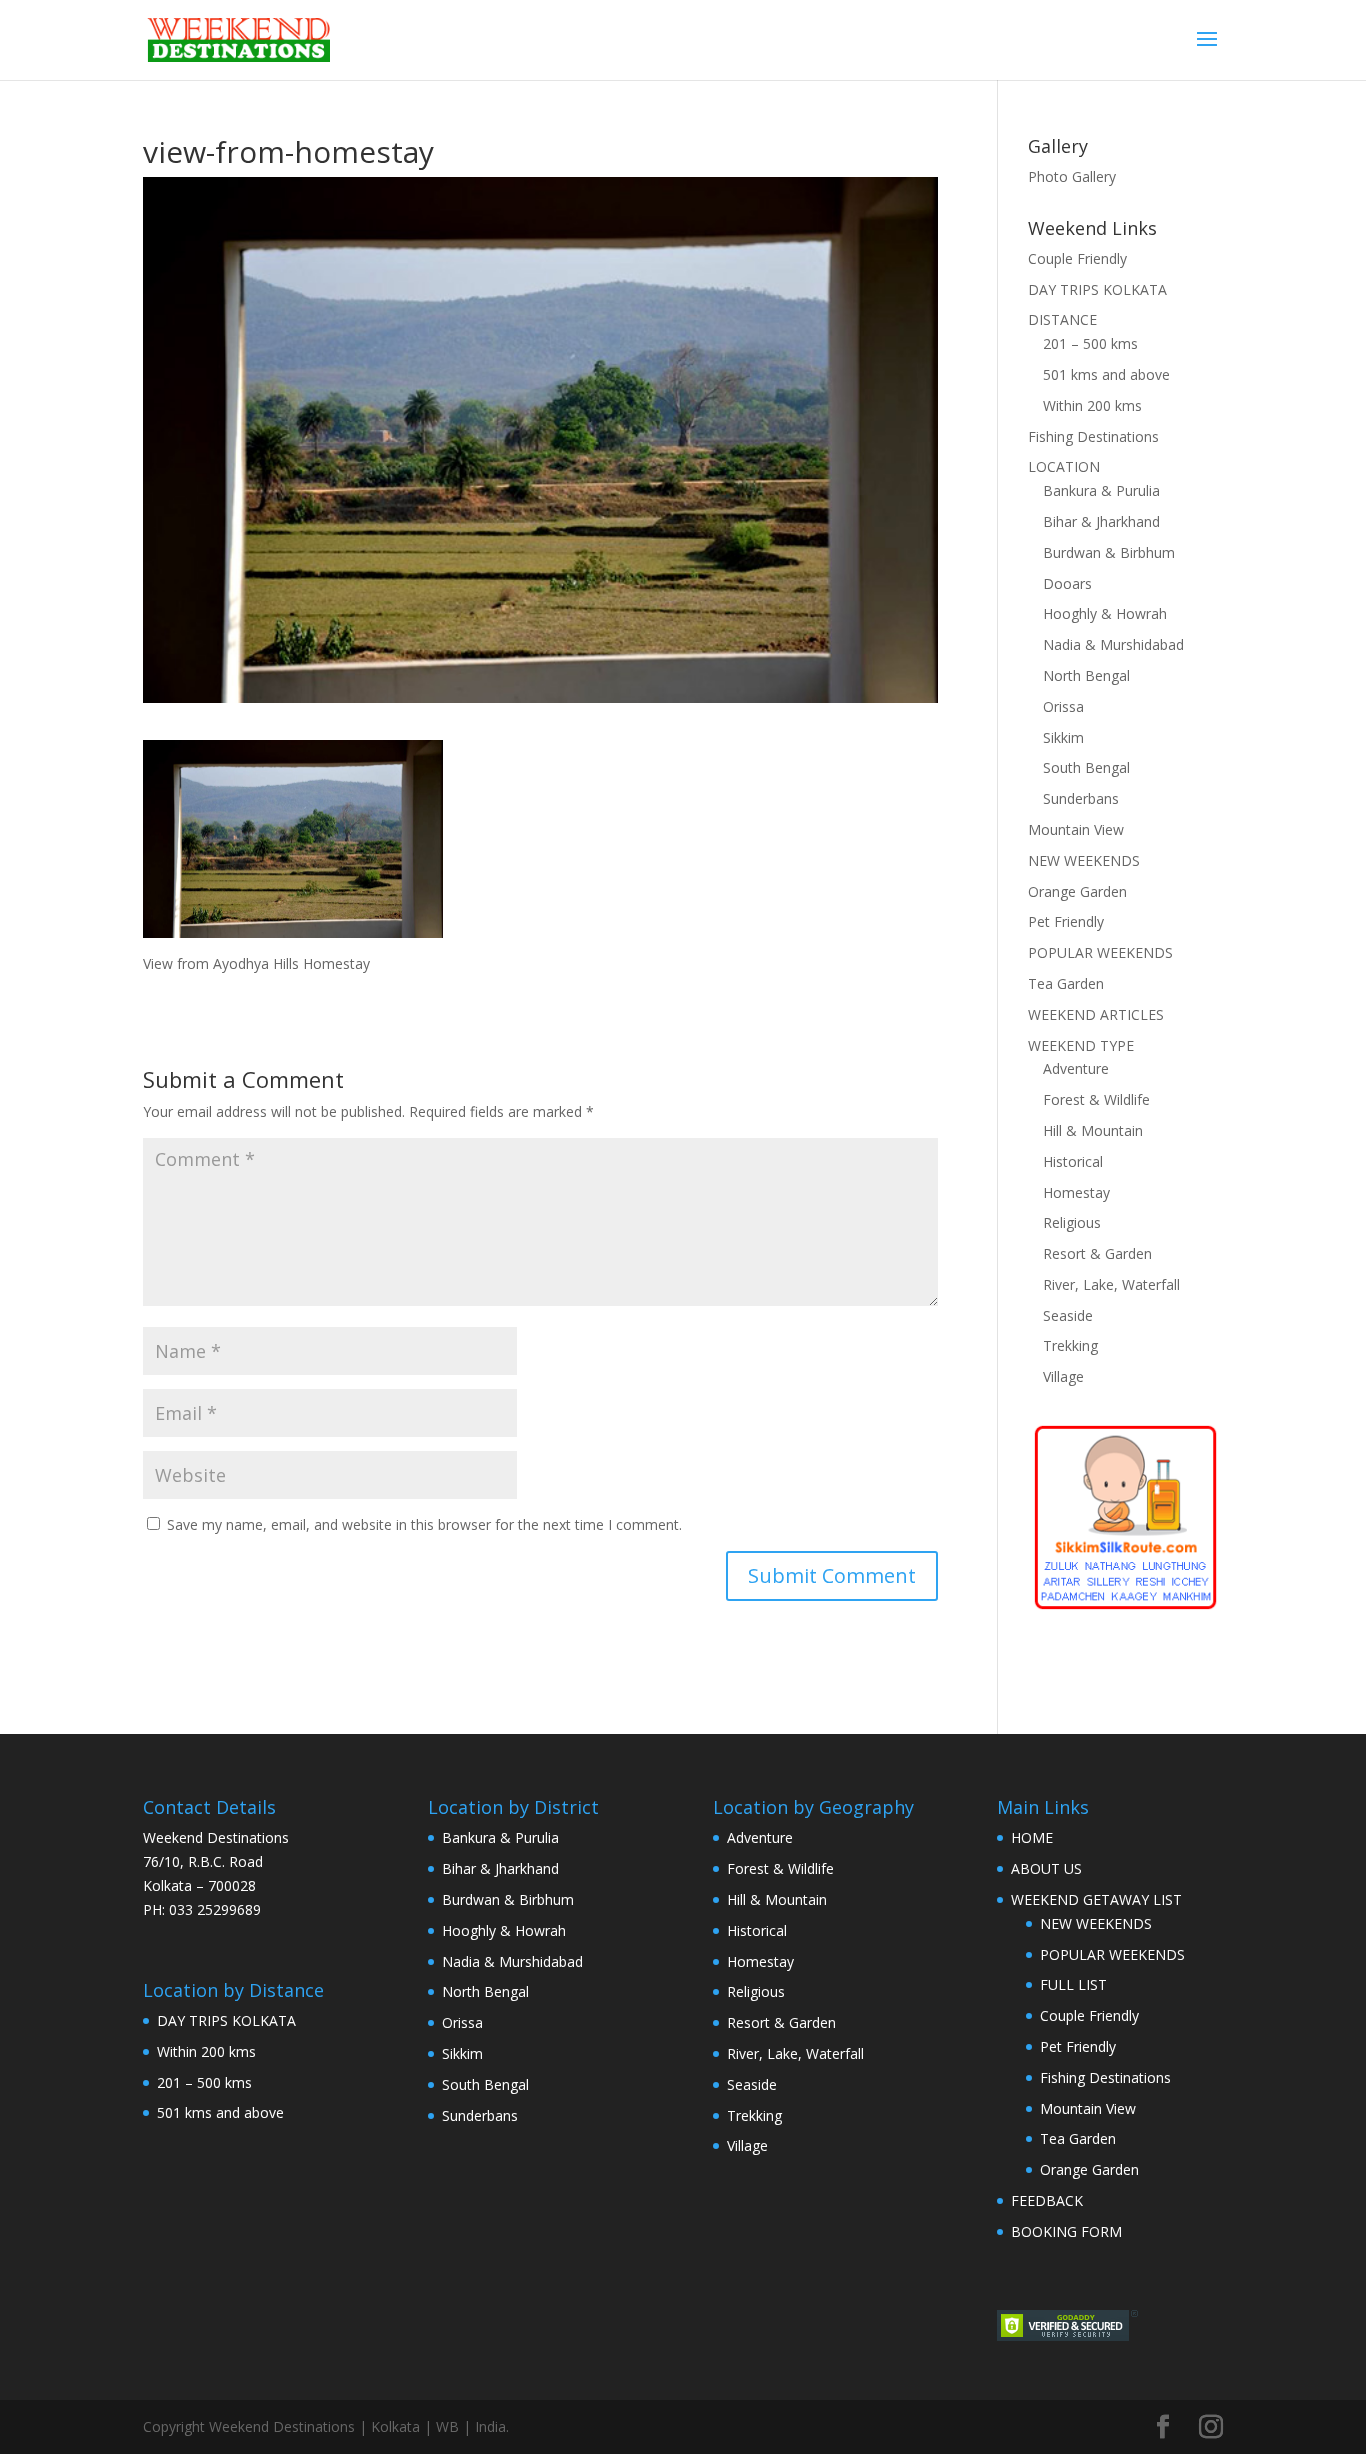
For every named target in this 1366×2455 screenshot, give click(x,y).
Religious (1072, 1222)
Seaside (1068, 1315)
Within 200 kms (1092, 405)
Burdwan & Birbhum (1109, 552)
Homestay (1076, 1192)
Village (1063, 1376)
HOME (1032, 1837)
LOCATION (1064, 466)
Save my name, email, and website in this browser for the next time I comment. (424, 1524)
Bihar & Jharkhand (1101, 521)
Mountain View (1076, 829)
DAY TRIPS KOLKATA (1097, 289)
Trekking (1070, 1345)
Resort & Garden (1097, 1253)
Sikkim (1063, 737)
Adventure (1076, 1068)
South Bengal (1086, 767)
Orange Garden (1077, 891)
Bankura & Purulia (1101, 490)
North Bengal (1086, 675)
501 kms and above (1106, 374)
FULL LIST (1073, 1984)
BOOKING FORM (1066, 2231)
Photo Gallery (1072, 176)
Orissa (1063, 706)
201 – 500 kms (1090, 343)
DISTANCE (1062, 319)
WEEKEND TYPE (1081, 1045)
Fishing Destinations (1093, 436)
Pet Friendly (1066, 921)
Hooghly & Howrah (1105, 613)
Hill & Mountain (1093, 1130)
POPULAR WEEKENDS (1100, 952)
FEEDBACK (1047, 2200)
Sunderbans (1081, 798)
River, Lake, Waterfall (1111, 1284)
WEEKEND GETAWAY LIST (1096, 1899)
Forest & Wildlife (1096, 1099)
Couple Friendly (1077, 258)
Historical (1073, 1161)
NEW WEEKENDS (1084, 860)
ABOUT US (1046, 1868)
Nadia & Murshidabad (1113, 644)
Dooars (1067, 583)
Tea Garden (1066, 983)
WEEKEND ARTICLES (1096, 1014)
